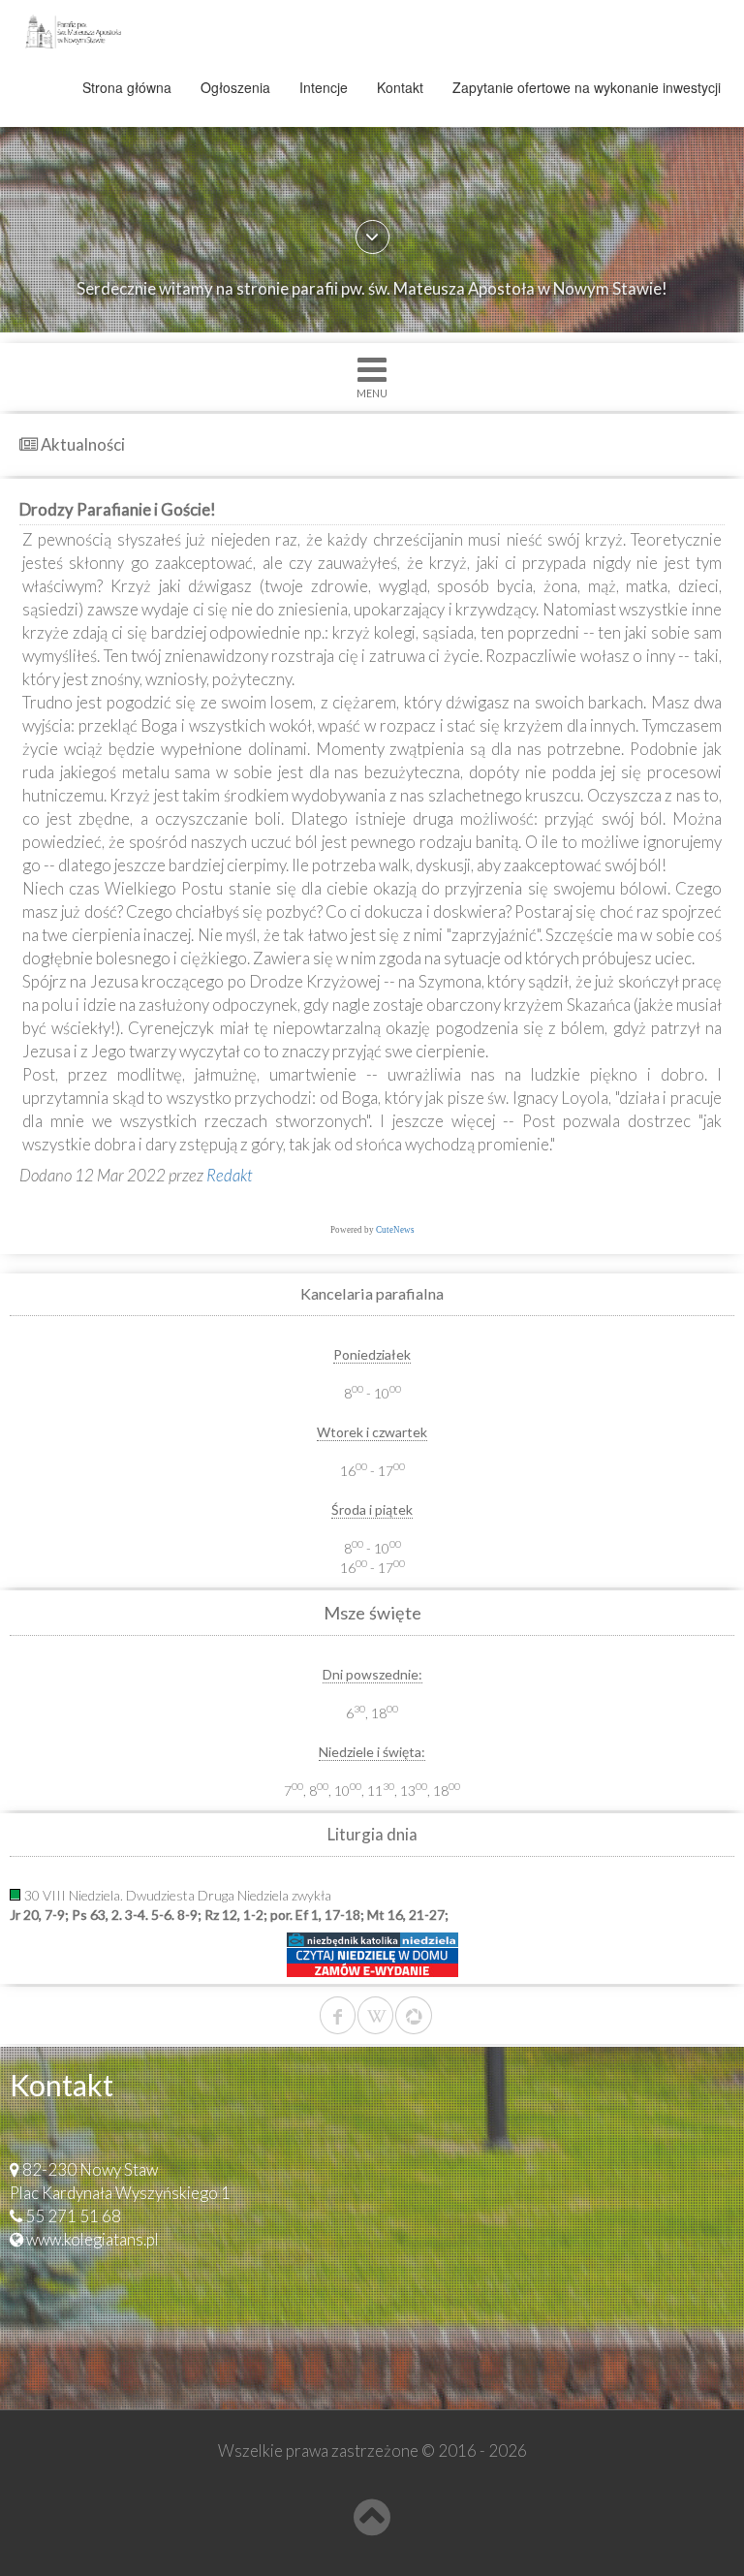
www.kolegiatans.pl (93, 2239)
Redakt (230, 1175)
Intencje (324, 87)
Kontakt (400, 87)
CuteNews (395, 1230)
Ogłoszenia (235, 87)
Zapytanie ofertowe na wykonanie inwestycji (587, 87)
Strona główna (127, 87)
